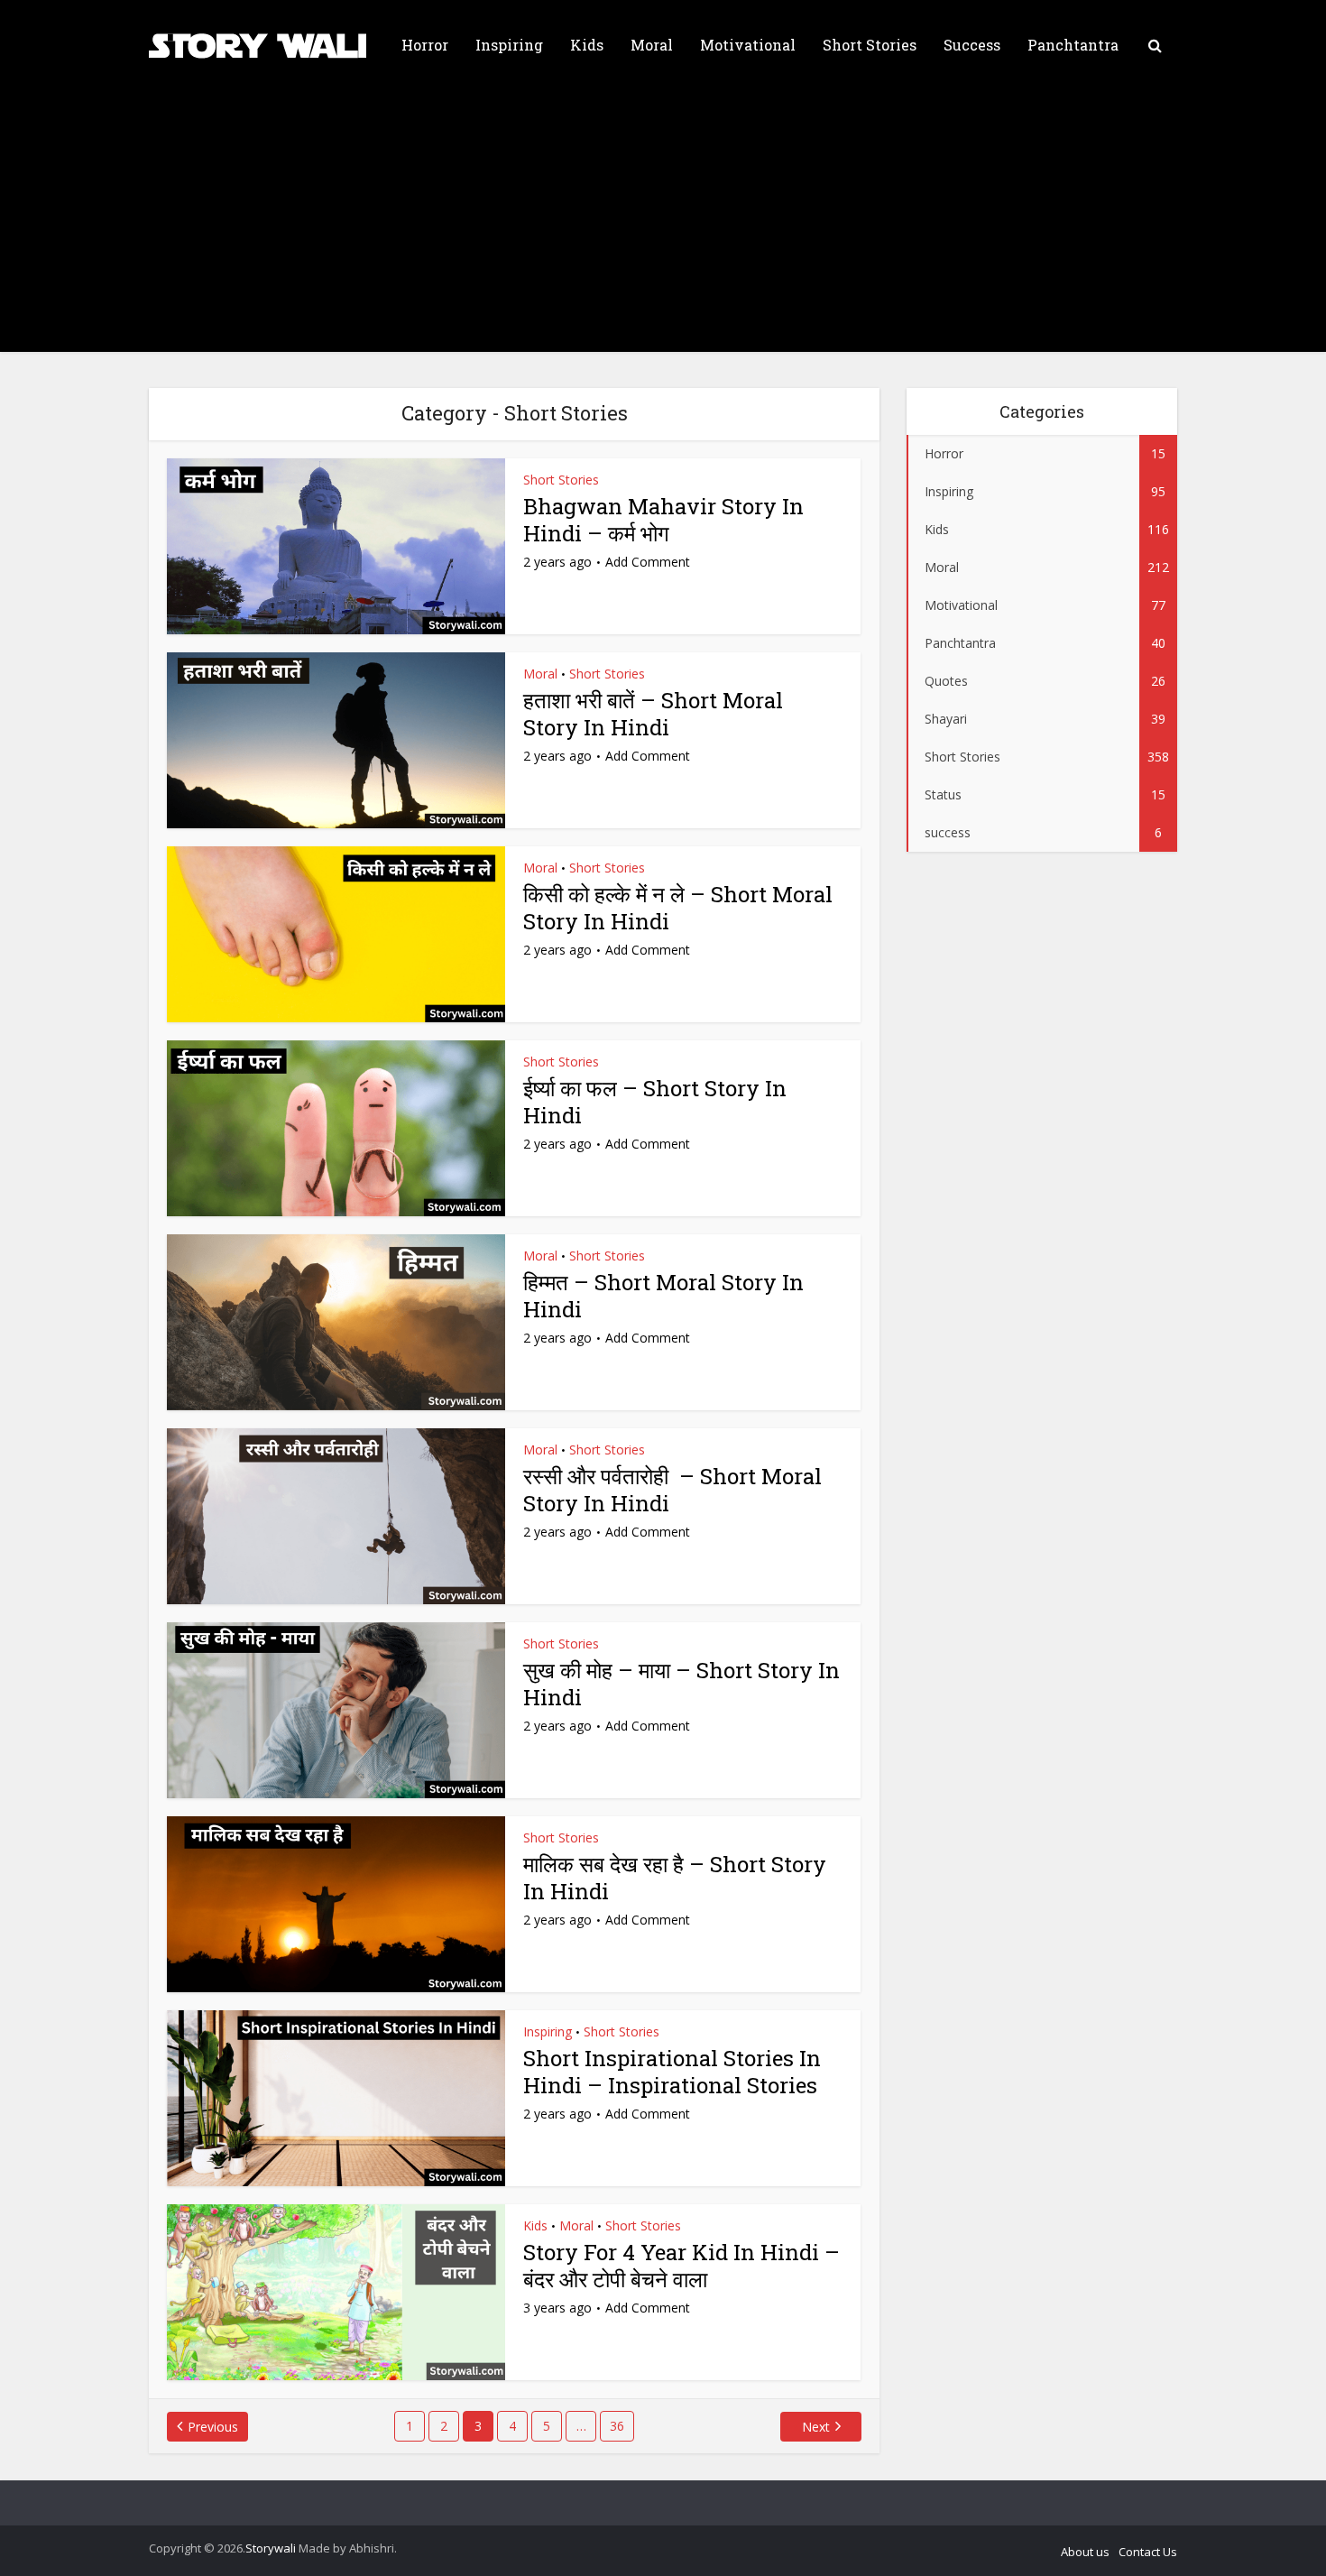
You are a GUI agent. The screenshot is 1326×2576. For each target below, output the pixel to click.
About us (1085, 2552)
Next (816, 2427)
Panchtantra (1073, 45)
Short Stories (870, 45)
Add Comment (648, 562)
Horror (425, 45)
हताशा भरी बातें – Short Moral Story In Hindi (653, 714)
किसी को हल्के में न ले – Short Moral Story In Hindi (678, 908)
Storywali (271, 2548)
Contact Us (1148, 2552)
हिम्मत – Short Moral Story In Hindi (663, 1296)
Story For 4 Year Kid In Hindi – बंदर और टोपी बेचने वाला (681, 2266)
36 (617, 2426)
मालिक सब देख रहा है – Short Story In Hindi (675, 1878)
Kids (587, 45)
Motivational (748, 45)
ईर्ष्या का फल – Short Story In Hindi (655, 1102)
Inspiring (509, 45)
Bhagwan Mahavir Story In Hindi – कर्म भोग (663, 520)
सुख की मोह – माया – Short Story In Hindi (681, 1684)
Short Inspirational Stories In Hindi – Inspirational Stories (672, 2072)
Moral (652, 45)
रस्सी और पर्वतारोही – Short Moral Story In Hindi (672, 1490)
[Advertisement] (663, 226)
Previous (213, 2427)
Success (972, 45)
